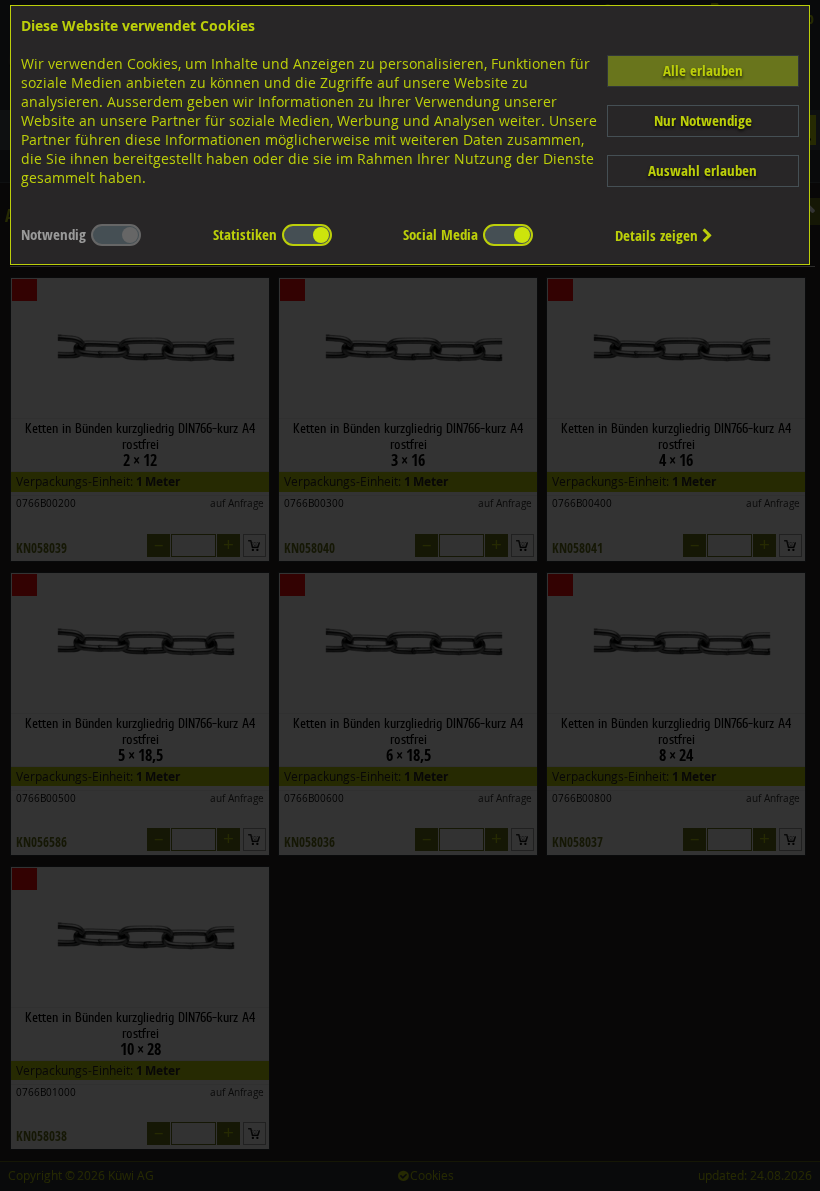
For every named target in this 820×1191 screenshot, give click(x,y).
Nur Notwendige (703, 120)
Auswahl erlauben (702, 170)
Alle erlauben (703, 70)
